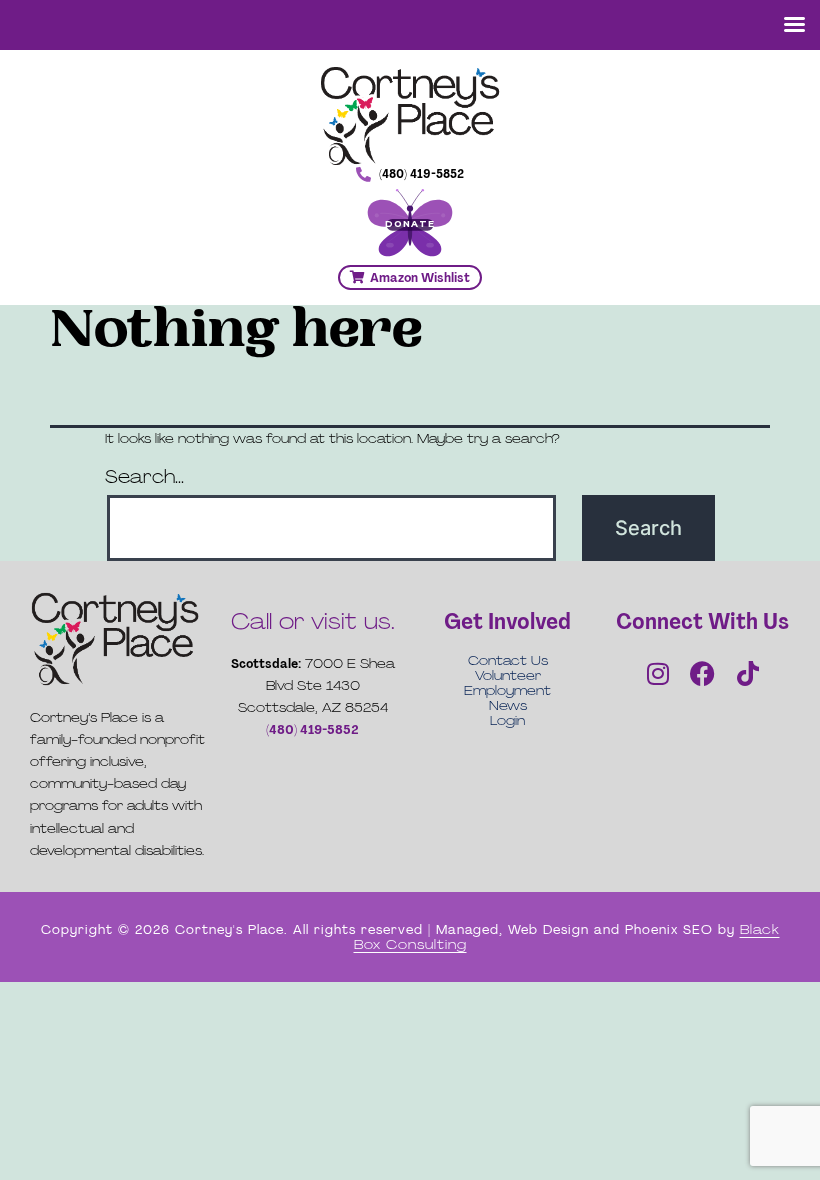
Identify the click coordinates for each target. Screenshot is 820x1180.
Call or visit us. (313, 621)
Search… (144, 477)
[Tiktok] (748, 673)
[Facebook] (703, 673)
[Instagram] (658, 673)
